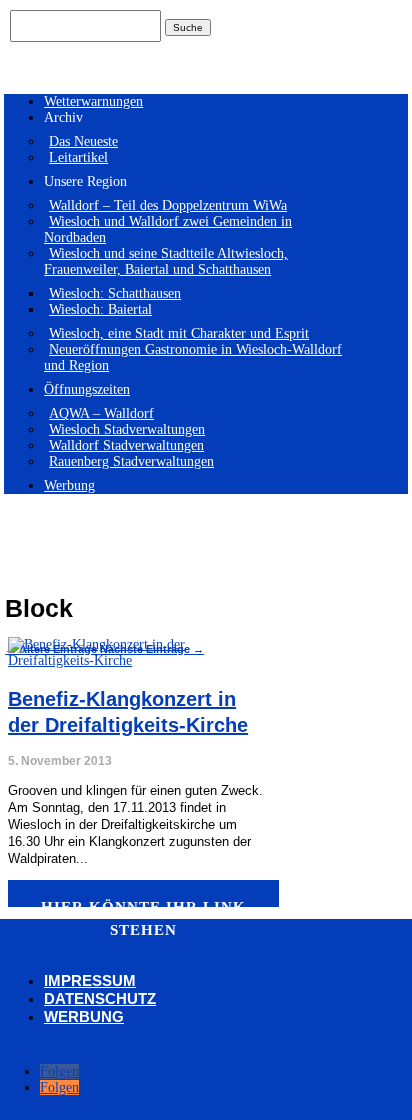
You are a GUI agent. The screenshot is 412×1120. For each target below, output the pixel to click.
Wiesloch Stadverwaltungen (127, 429)
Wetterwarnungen (93, 101)
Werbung (69, 485)
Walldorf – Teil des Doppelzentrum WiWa (168, 205)
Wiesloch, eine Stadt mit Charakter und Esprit (179, 333)
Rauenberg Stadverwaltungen (131, 461)
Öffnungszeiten (87, 389)
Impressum (90, 980)
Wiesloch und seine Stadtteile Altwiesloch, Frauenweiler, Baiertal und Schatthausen (166, 261)
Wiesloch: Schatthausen (115, 293)
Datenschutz (100, 998)
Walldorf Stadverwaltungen (126, 445)
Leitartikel (78, 157)
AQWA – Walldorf (101, 413)
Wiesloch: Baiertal (100, 309)
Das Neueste (83, 141)
